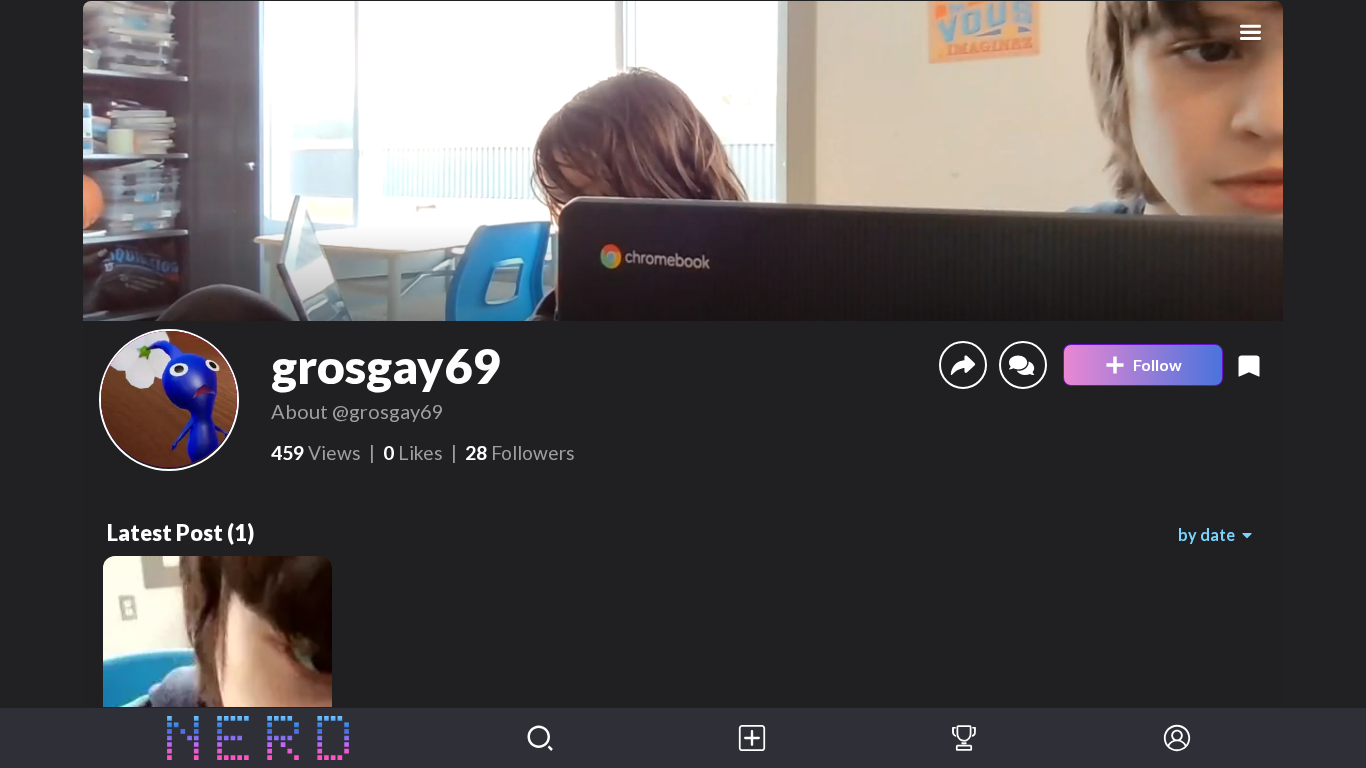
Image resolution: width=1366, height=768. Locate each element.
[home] (258, 738)
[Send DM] (1023, 365)
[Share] (963, 365)
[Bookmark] (1249, 365)
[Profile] (1177, 738)
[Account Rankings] (964, 738)
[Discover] (540, 738)
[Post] (752, 738)
